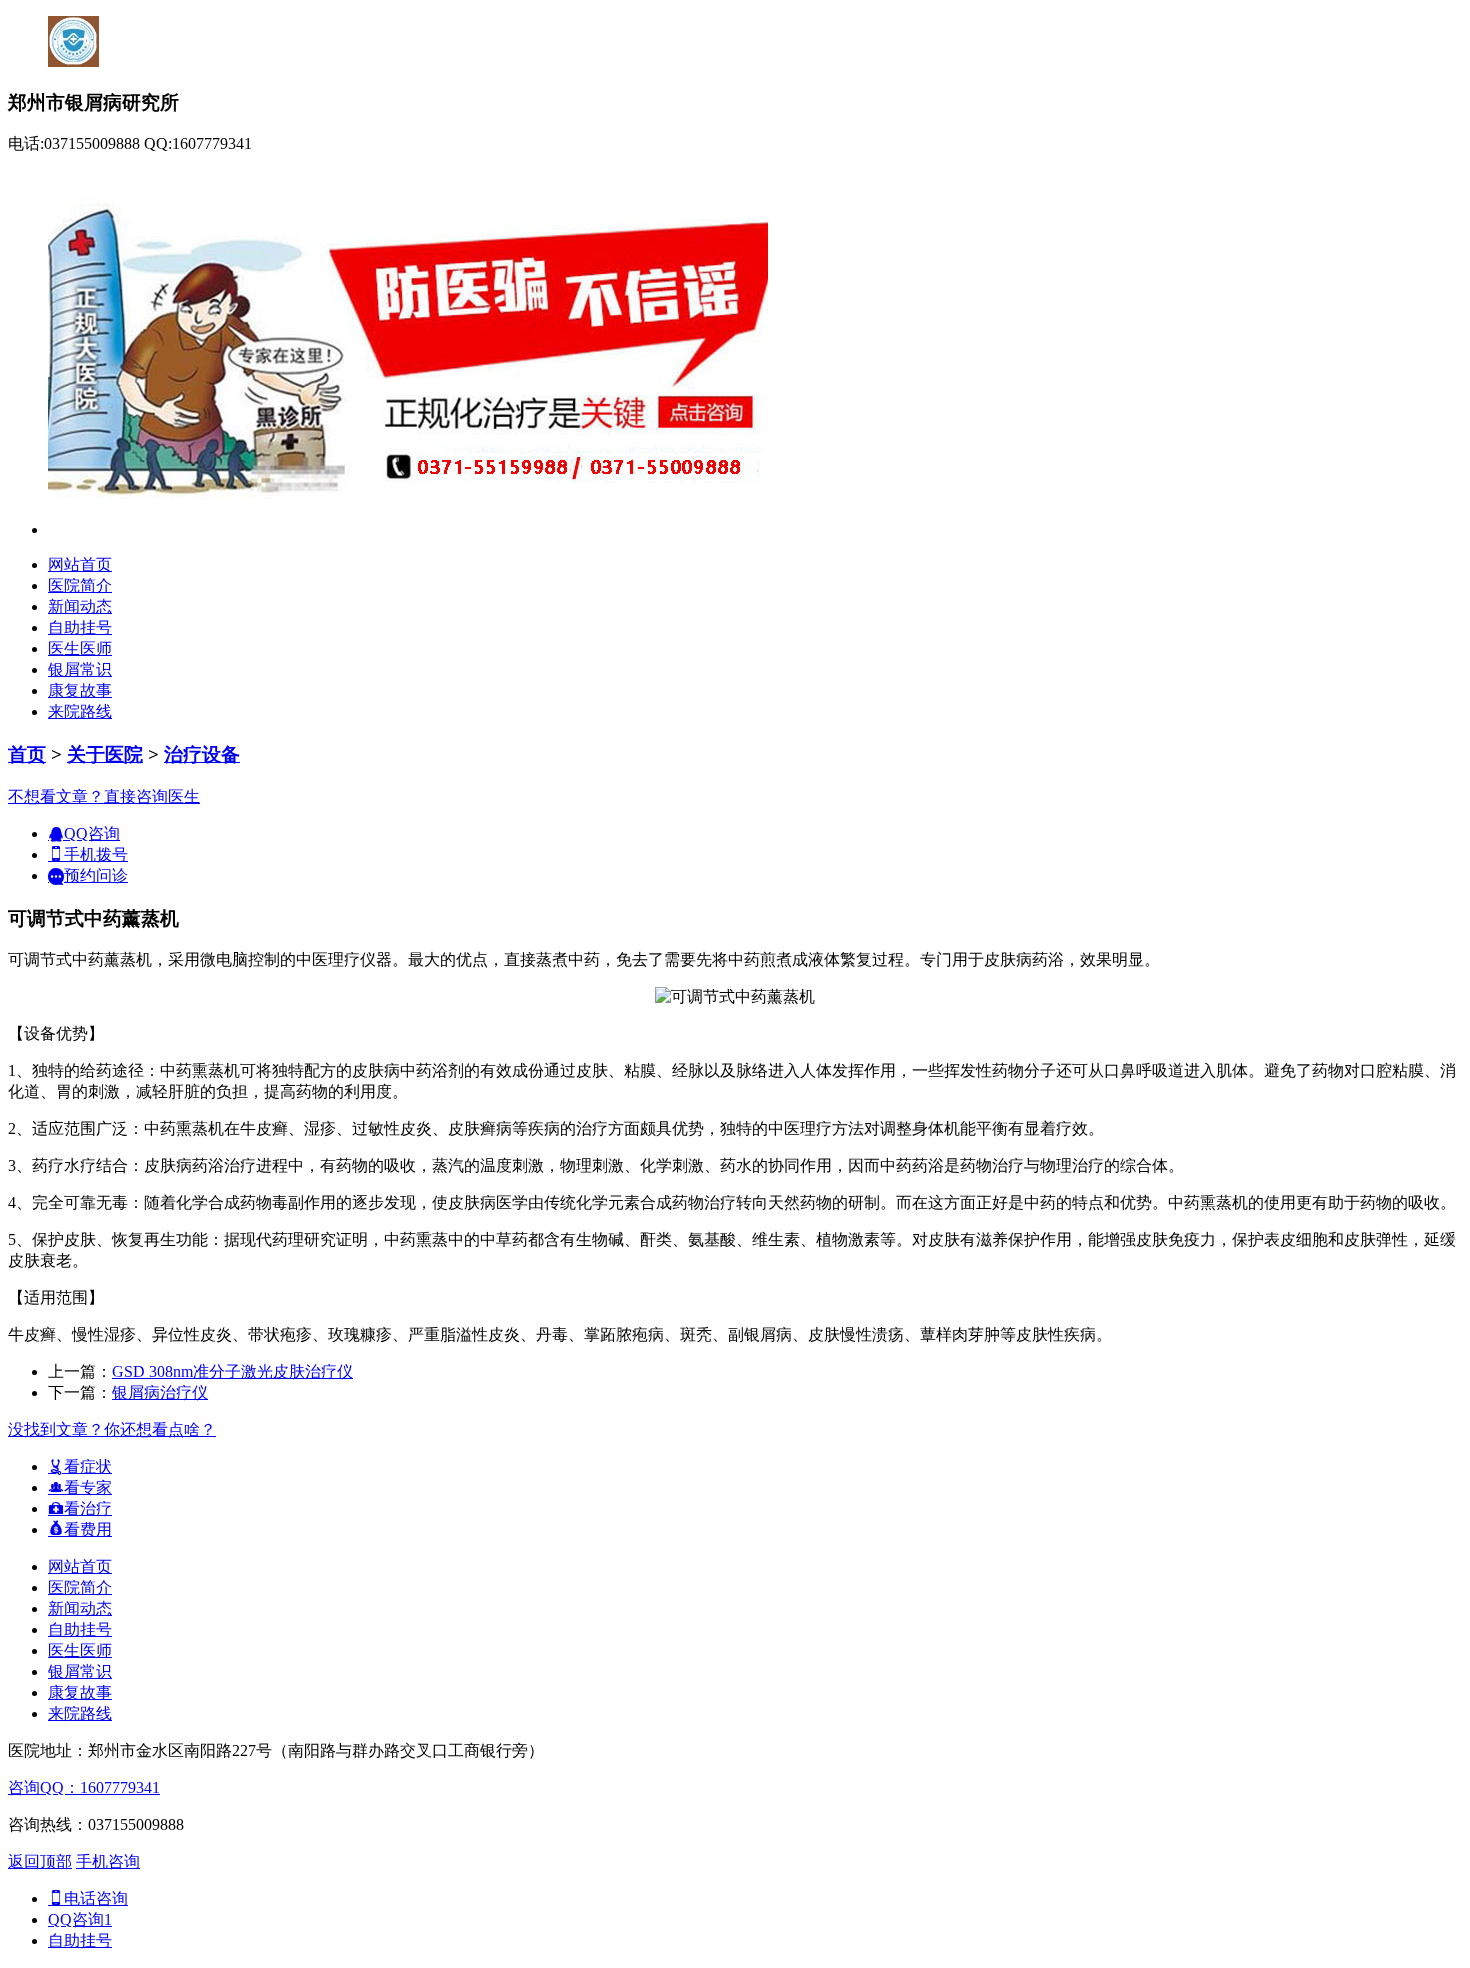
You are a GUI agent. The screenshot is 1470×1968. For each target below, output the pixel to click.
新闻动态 (80, 606)
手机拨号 (96, 854)
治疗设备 (202, 754)
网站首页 (80, 564)
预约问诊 (96, 875)
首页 (27, 754)
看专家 (88, 1487)
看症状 (88, 1466)
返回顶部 (40, 1861)
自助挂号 (80, 627)
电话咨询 (96, 1898)
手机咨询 (108, 1861)
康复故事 (80, 690)
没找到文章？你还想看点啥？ (112, 1429)
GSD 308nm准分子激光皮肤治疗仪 (232, 1371)
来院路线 (80, 711)
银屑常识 (80, 669)
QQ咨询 (92, 833)
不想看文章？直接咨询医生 (104, 796)
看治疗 (88, 1508)
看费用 (88, 1529)
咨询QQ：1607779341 (84, 1787)
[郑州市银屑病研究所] (408, 529)
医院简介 (80, 585)
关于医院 (105, 754)
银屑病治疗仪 (160, 1392)
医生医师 (80, 648)
